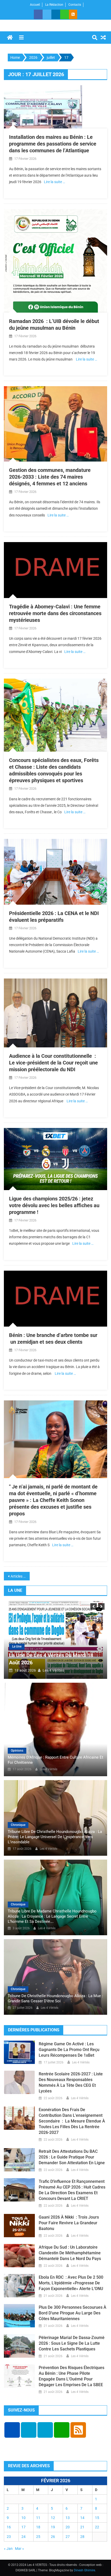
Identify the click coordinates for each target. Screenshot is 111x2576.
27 (68, 2537)
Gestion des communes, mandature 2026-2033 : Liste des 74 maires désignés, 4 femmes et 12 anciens (50, 477)
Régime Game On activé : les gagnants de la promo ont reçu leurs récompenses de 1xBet (69, 2050)
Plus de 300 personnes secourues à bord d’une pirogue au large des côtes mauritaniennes (73, 2313)
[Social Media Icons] (12, 2430)
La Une (17, 1646)
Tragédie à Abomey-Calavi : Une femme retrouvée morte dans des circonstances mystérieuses (55, 613)
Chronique (18, 1825)
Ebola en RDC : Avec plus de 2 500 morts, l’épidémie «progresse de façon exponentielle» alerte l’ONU (71, 2283)
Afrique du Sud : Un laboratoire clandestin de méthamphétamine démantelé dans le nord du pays (70, 2253)
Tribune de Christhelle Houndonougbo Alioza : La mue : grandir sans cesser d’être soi (55, 1998)
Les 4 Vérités (54, 1670)
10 (23, 2518)
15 (97, 2518)
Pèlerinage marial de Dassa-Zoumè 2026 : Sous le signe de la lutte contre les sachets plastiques (72, 2343)
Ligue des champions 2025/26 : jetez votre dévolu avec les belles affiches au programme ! (54, 1205)
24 (23, 2537)
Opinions (17, 1751)
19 (53, 2527)
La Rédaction (54, 5)
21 (82, 2527)
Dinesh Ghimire (84, 2570)
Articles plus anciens (20, 1576)
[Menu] (21, 38)
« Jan (8, 2549)
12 (53, 2518)
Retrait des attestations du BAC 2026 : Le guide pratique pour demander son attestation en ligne (72, 2157)
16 (9, 2527)
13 (68, 2518)
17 (23, 2527)
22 (97, 2527)
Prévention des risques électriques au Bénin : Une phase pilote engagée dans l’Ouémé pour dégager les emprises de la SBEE (72, 2376)
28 (82, 2537)
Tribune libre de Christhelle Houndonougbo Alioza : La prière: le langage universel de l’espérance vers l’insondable (55, 1837)
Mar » (19, 2549)
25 (38, 2537)
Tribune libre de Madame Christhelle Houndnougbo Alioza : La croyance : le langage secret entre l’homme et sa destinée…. (52, 1916)
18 (38, 2527)
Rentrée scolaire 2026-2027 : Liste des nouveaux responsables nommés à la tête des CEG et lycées (71, 2082)
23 (9, 2537)
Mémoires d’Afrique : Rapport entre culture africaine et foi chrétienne (55, 1760)
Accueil (35, 5)
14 (82, 2518)
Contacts (75, 5)
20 (68, 2527)
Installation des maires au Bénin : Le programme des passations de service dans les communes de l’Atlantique (53, 144)
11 (38, 2518)
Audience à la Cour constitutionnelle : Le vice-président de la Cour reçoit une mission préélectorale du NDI (53, 1063)
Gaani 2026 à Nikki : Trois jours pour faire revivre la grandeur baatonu (69, 2223)
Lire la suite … (54, 182)
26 (53, 2537)
